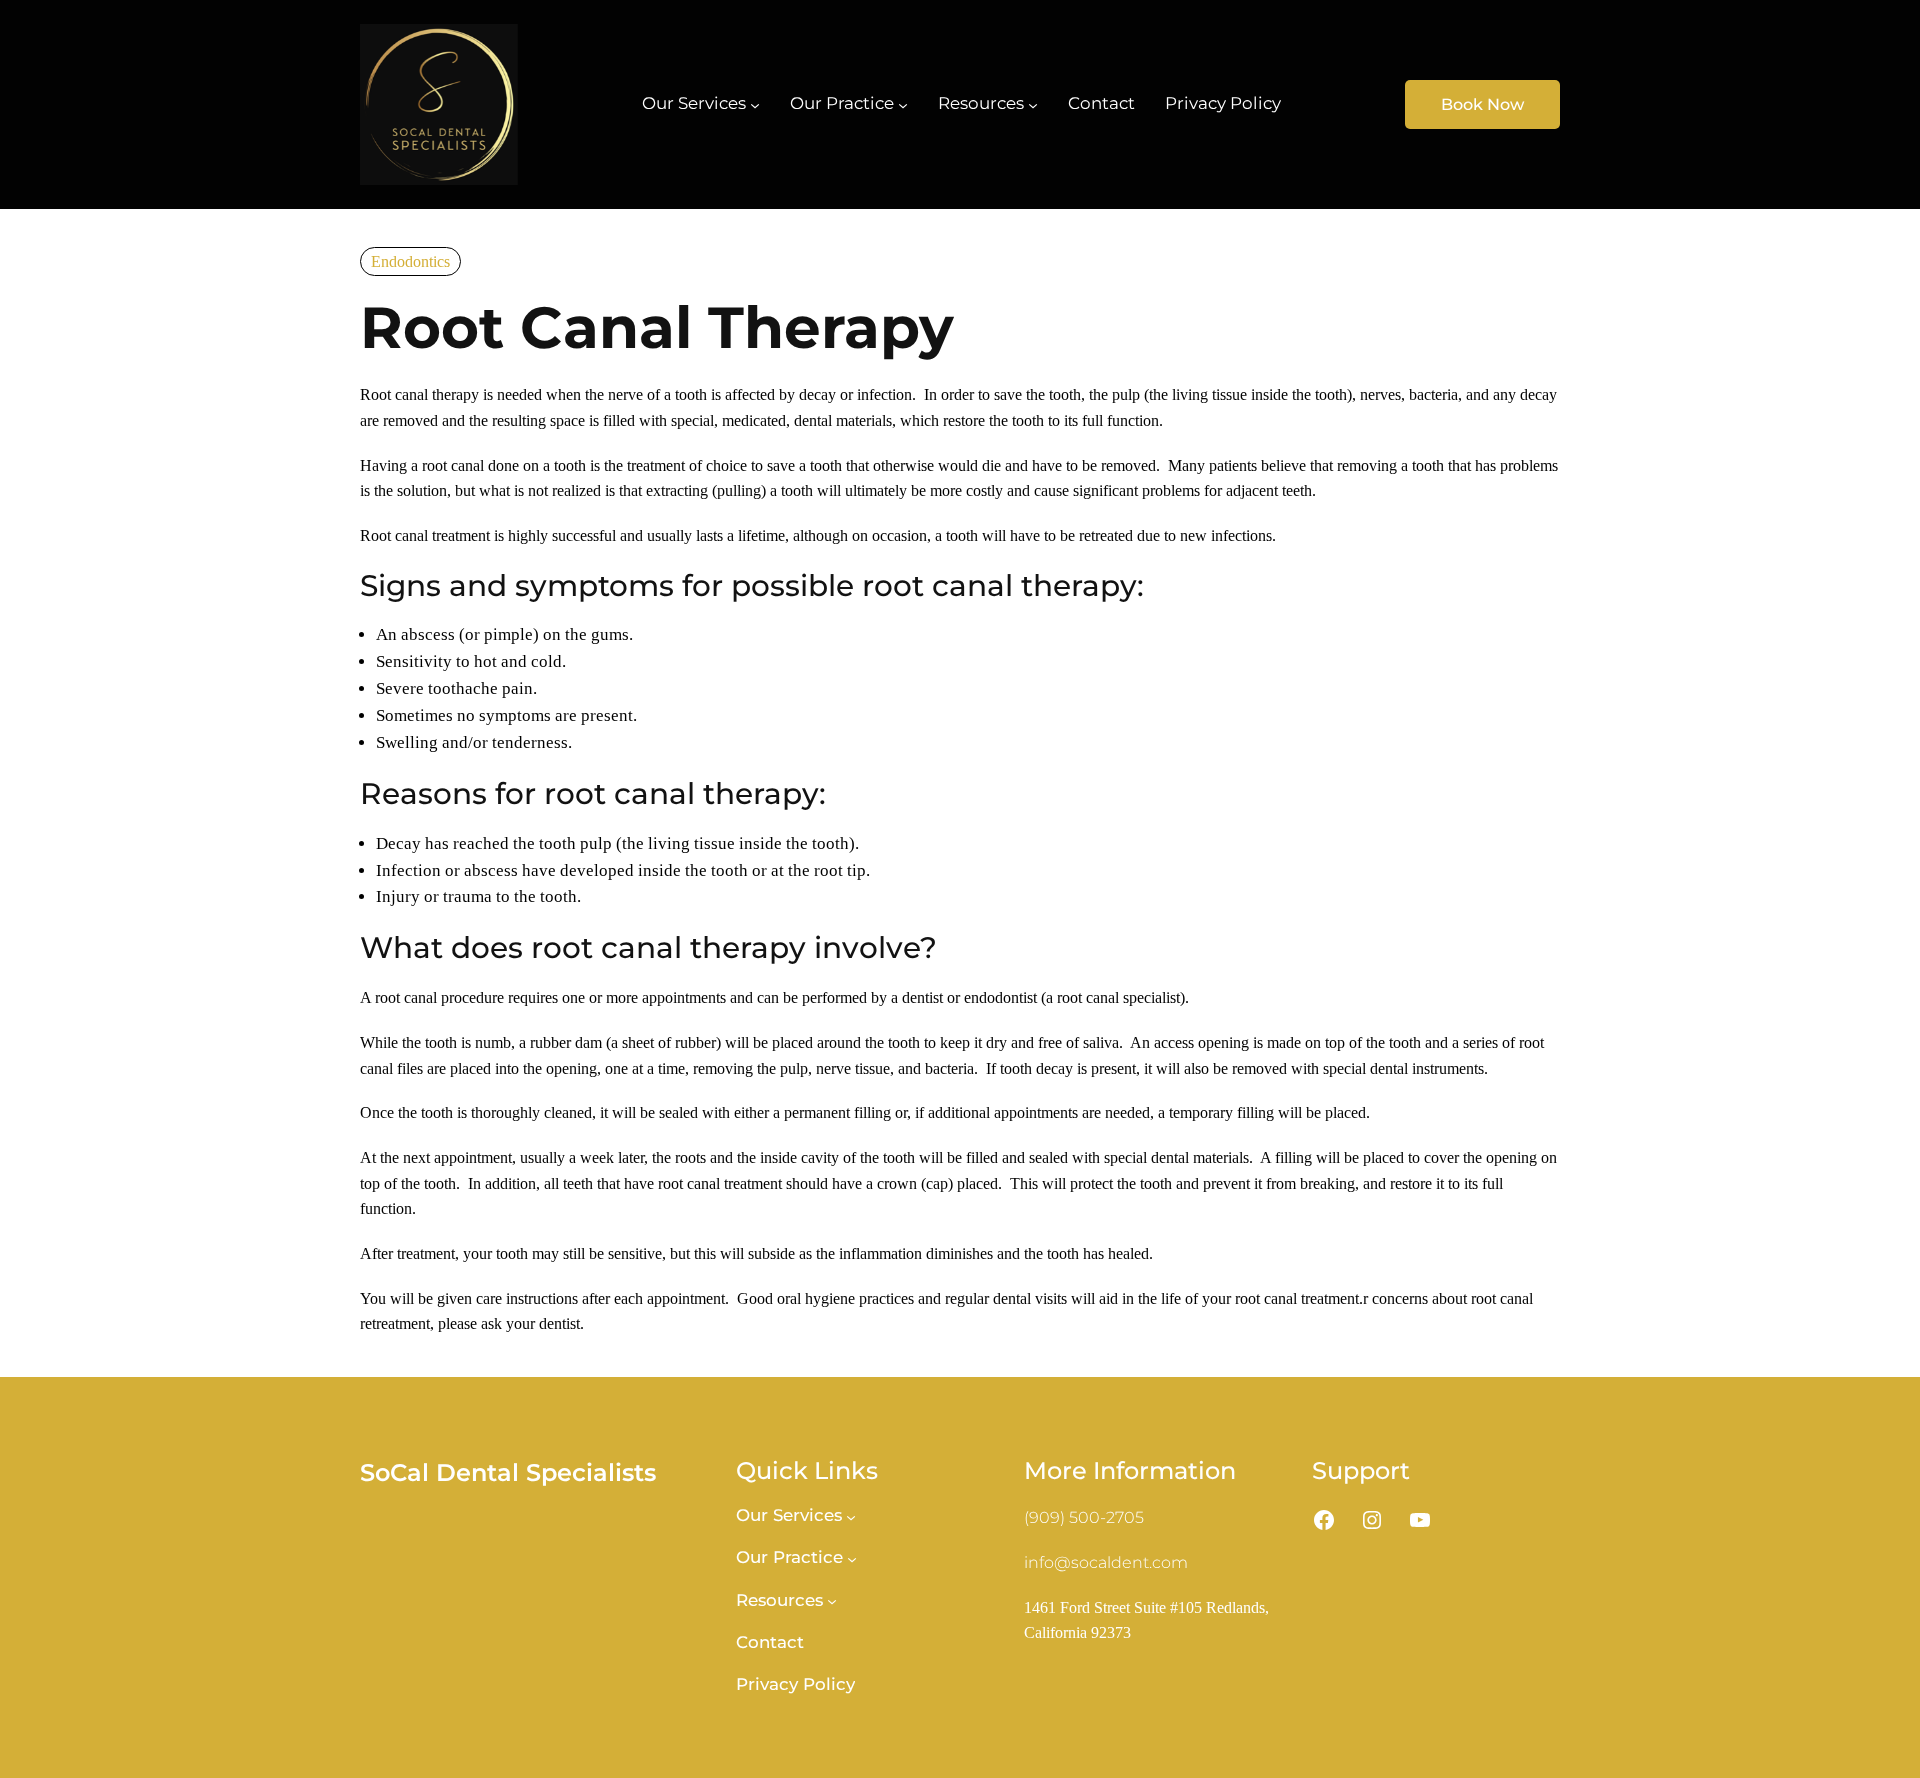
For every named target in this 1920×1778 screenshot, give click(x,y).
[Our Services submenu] (755, 104)
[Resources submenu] (1033, 104)
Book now (1482, 104)
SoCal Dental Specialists (508, 1472)
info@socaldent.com (1106, 1562)
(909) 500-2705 (1084, 1517)
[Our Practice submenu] (903, 104)
